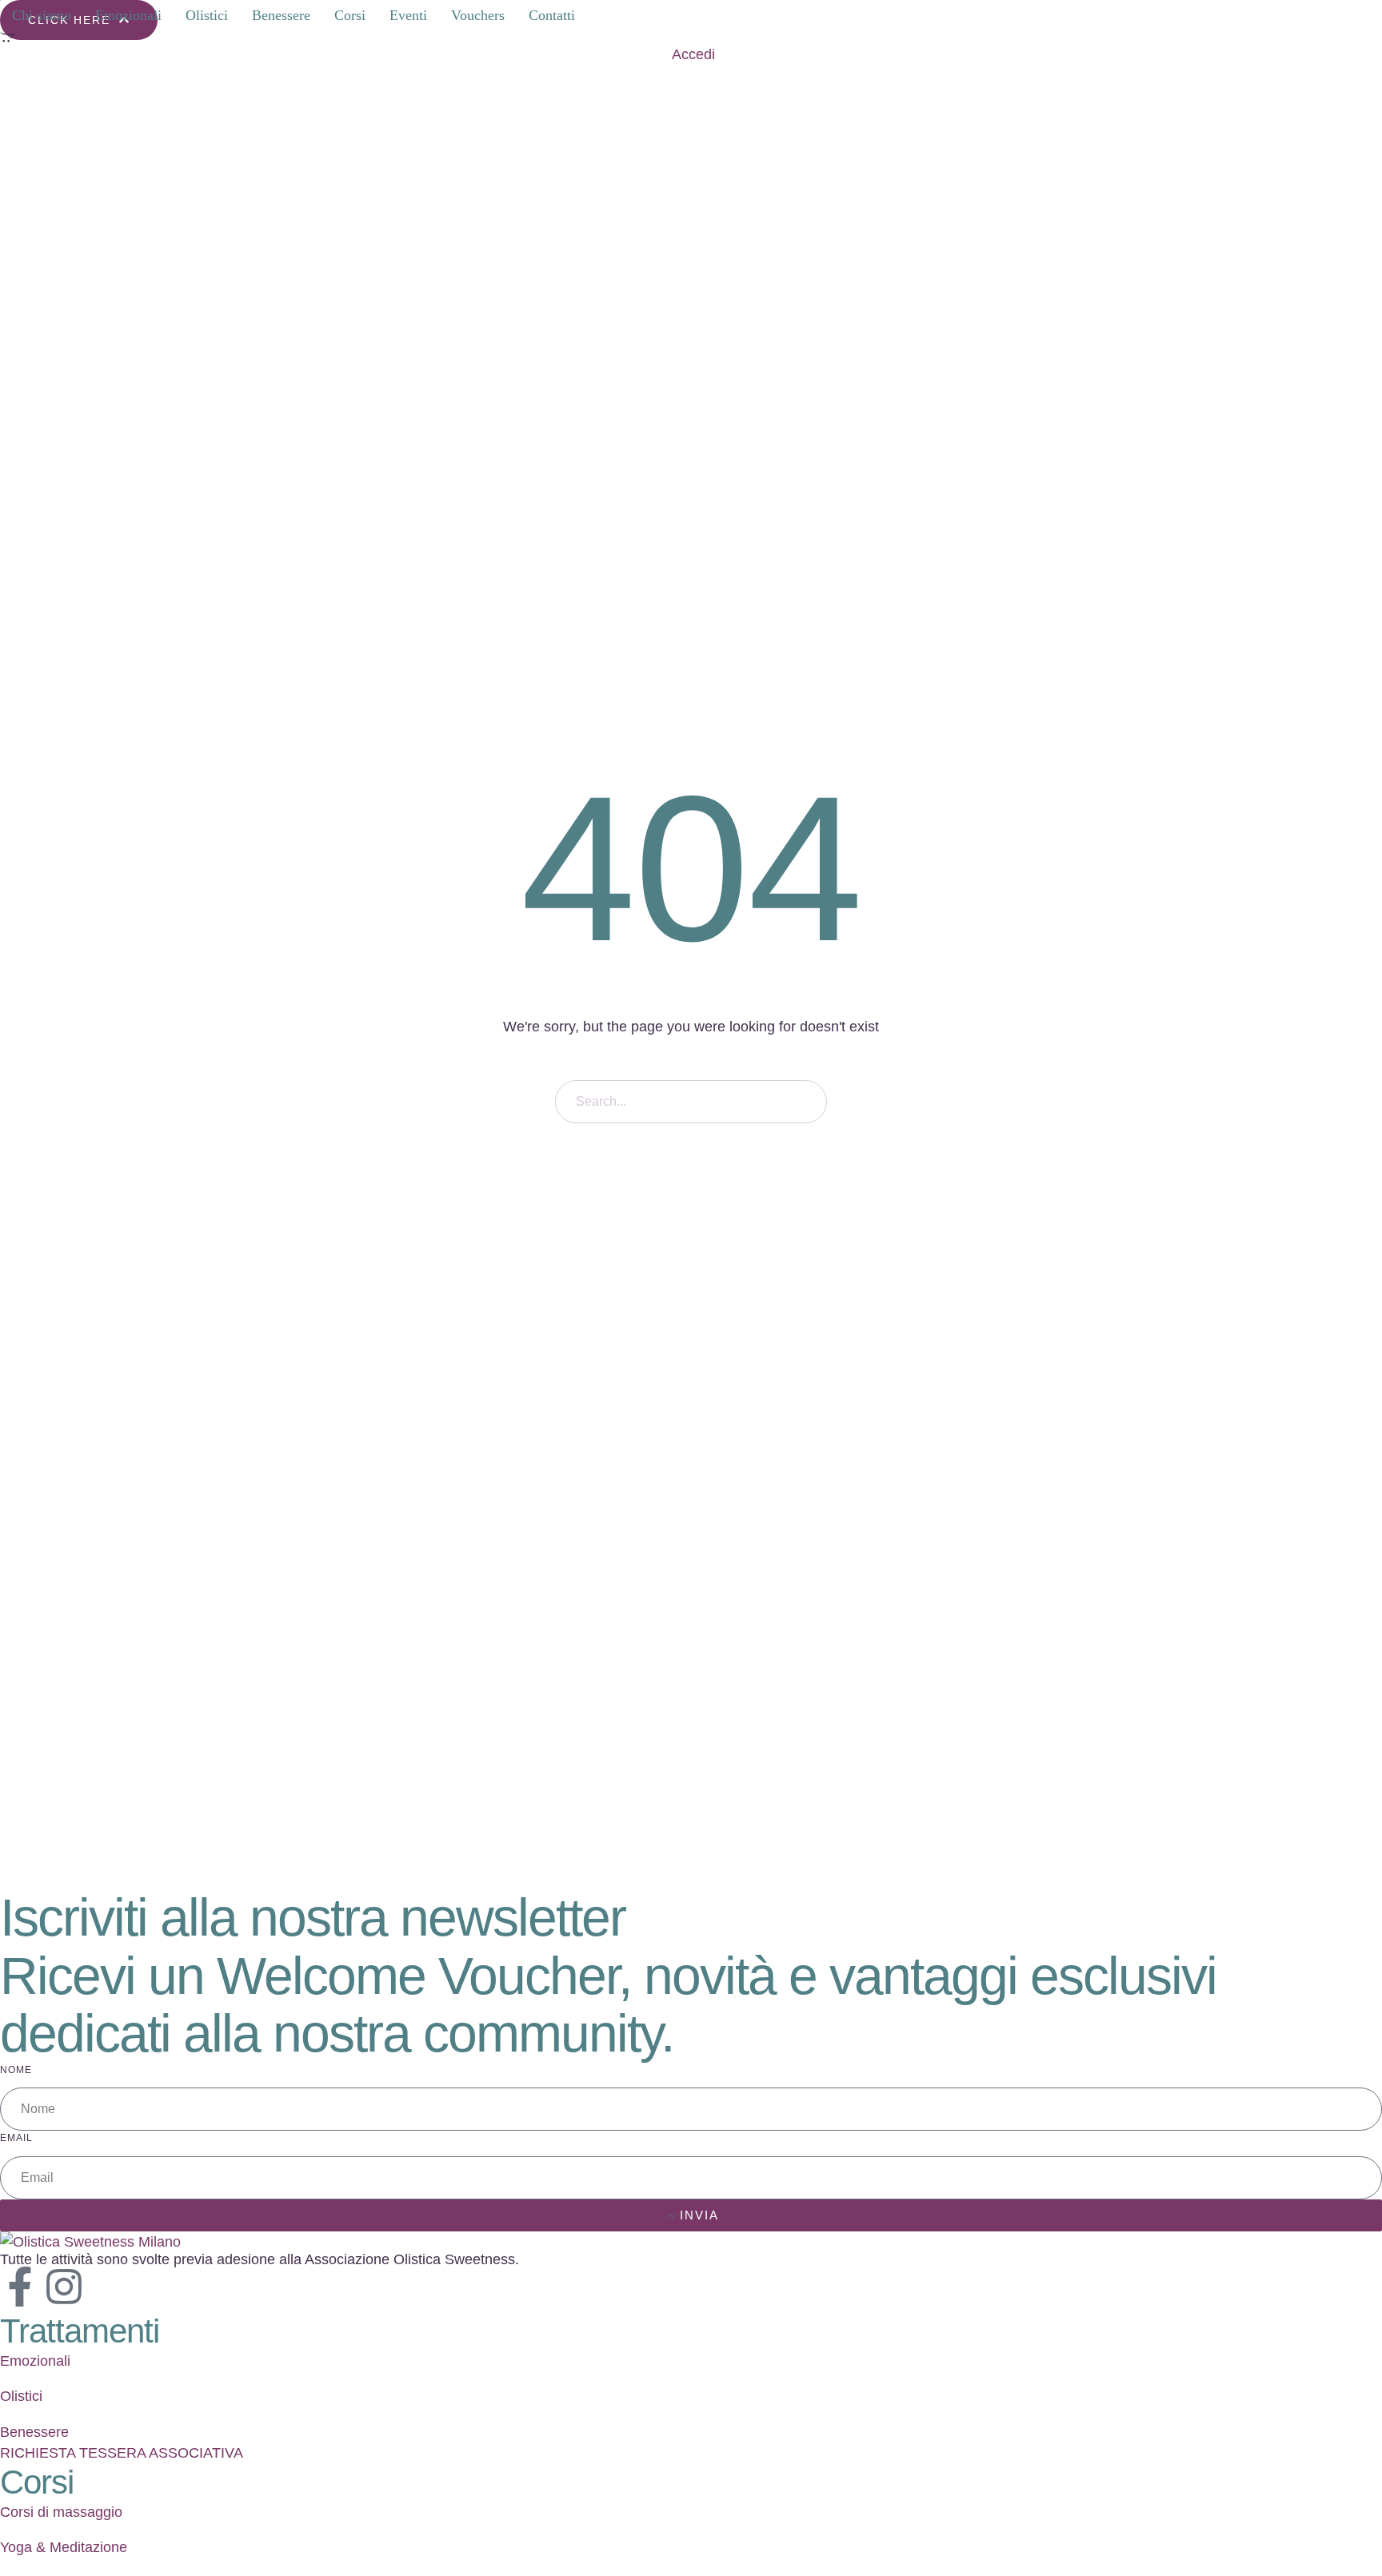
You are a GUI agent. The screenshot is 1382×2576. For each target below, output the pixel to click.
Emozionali (35, 2361)
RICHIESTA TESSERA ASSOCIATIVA (122, 2453)
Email (16, 2138)
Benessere (34, 2432)
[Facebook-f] (20, 2287)
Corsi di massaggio (61, 2512)
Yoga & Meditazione (64, 2547)
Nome (16, 2070)
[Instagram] (64, 2287)
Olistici (21, 2396)
